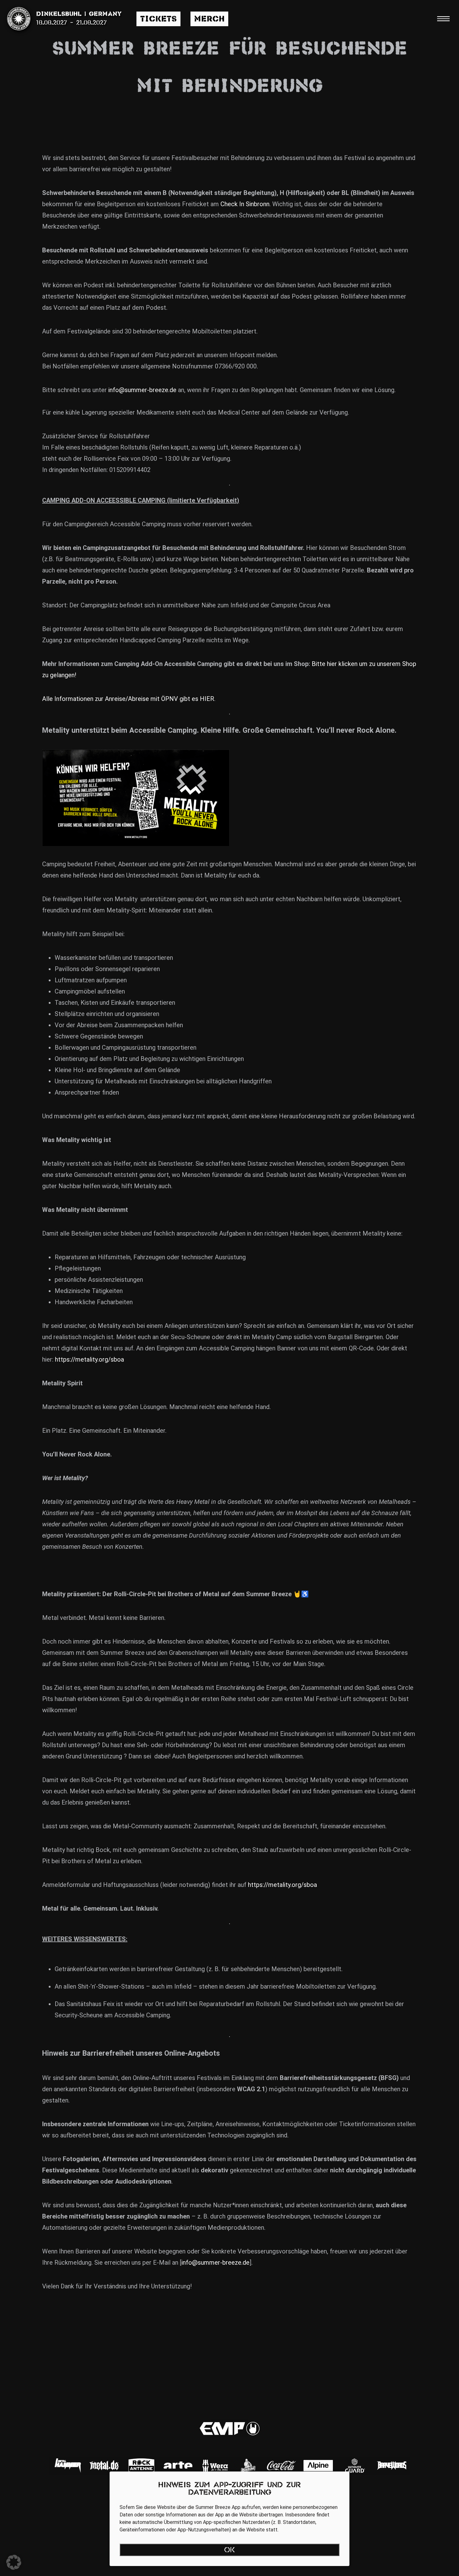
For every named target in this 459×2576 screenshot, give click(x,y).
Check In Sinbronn (245, 204)
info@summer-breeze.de (142, 390)
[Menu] (443, 19)
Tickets (158, 19)
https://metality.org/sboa (89, 1359)
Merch (209, 19)
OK (230, 2550)
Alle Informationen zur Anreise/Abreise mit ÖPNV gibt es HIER (128, 699)
